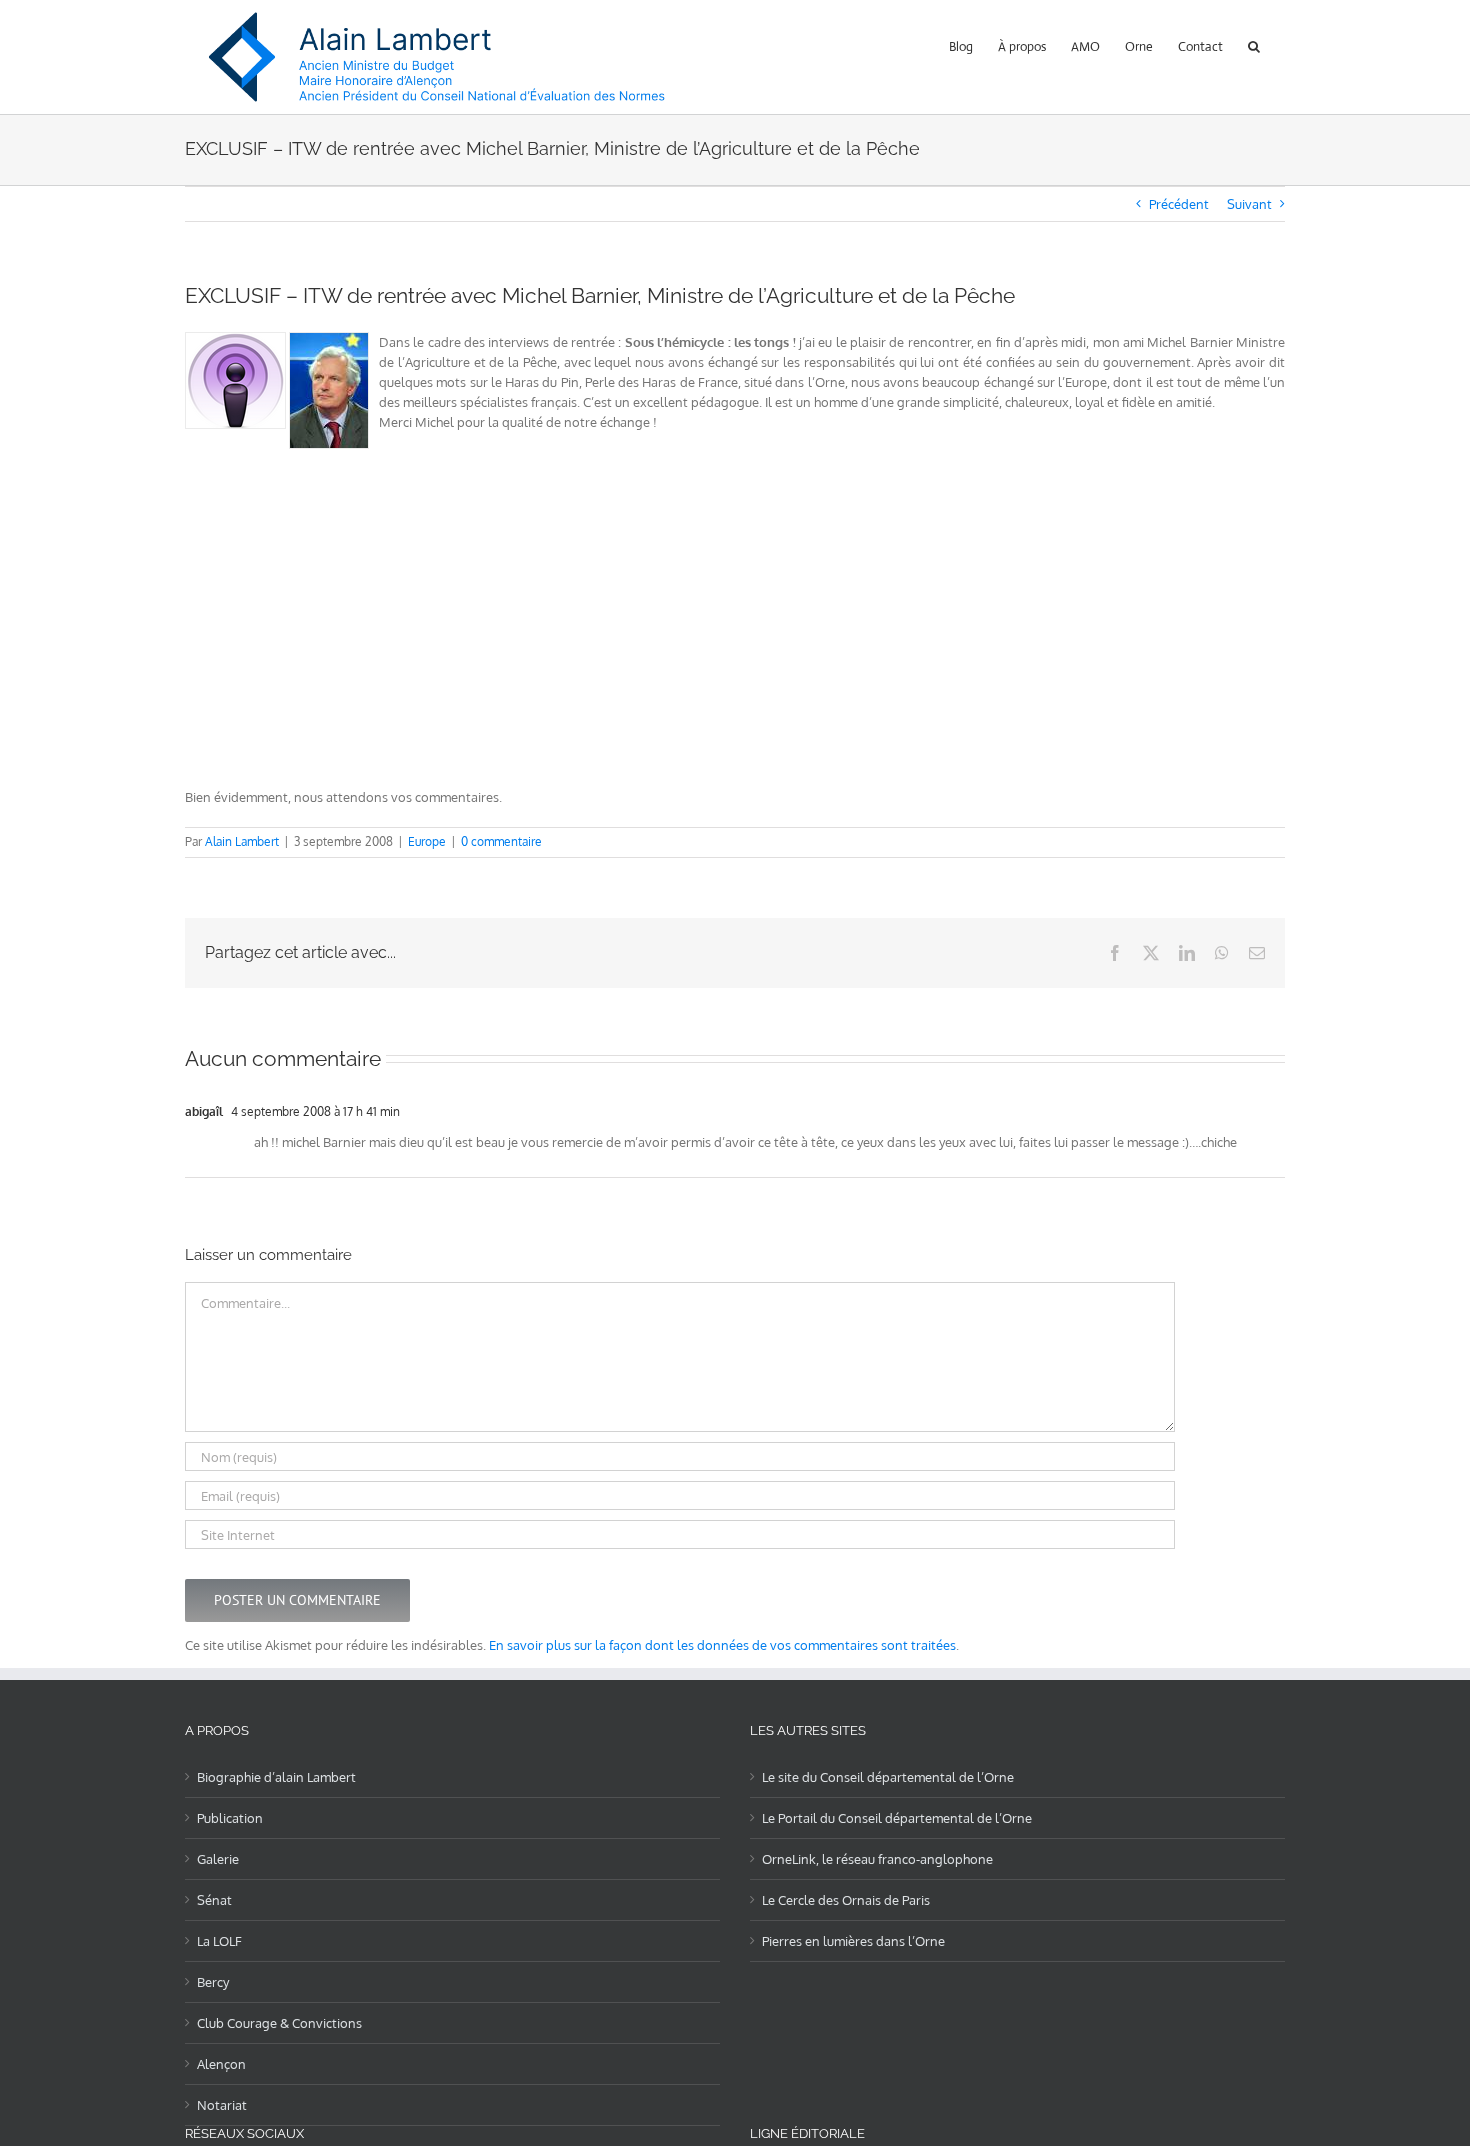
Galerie (218, 1859)
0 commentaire (501, 841)
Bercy (213, 1982)
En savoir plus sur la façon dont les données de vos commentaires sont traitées (722, 1645)
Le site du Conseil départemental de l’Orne (888, 1777)
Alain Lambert (242, 841)
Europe (427, 841)
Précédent (1179, 204)
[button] (1254, 44)
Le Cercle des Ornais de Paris (846, 1900)
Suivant (1249, 204)
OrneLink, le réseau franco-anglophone (877, 1859)
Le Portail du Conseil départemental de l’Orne (897, 1818)
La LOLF (219, 1941)
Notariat (222, 2105)
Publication (230, 1818)
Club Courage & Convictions (279, 2023)
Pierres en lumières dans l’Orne (853, 1941)
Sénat (214, 1900)
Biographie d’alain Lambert (276, 1777)
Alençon (221, 2064)
